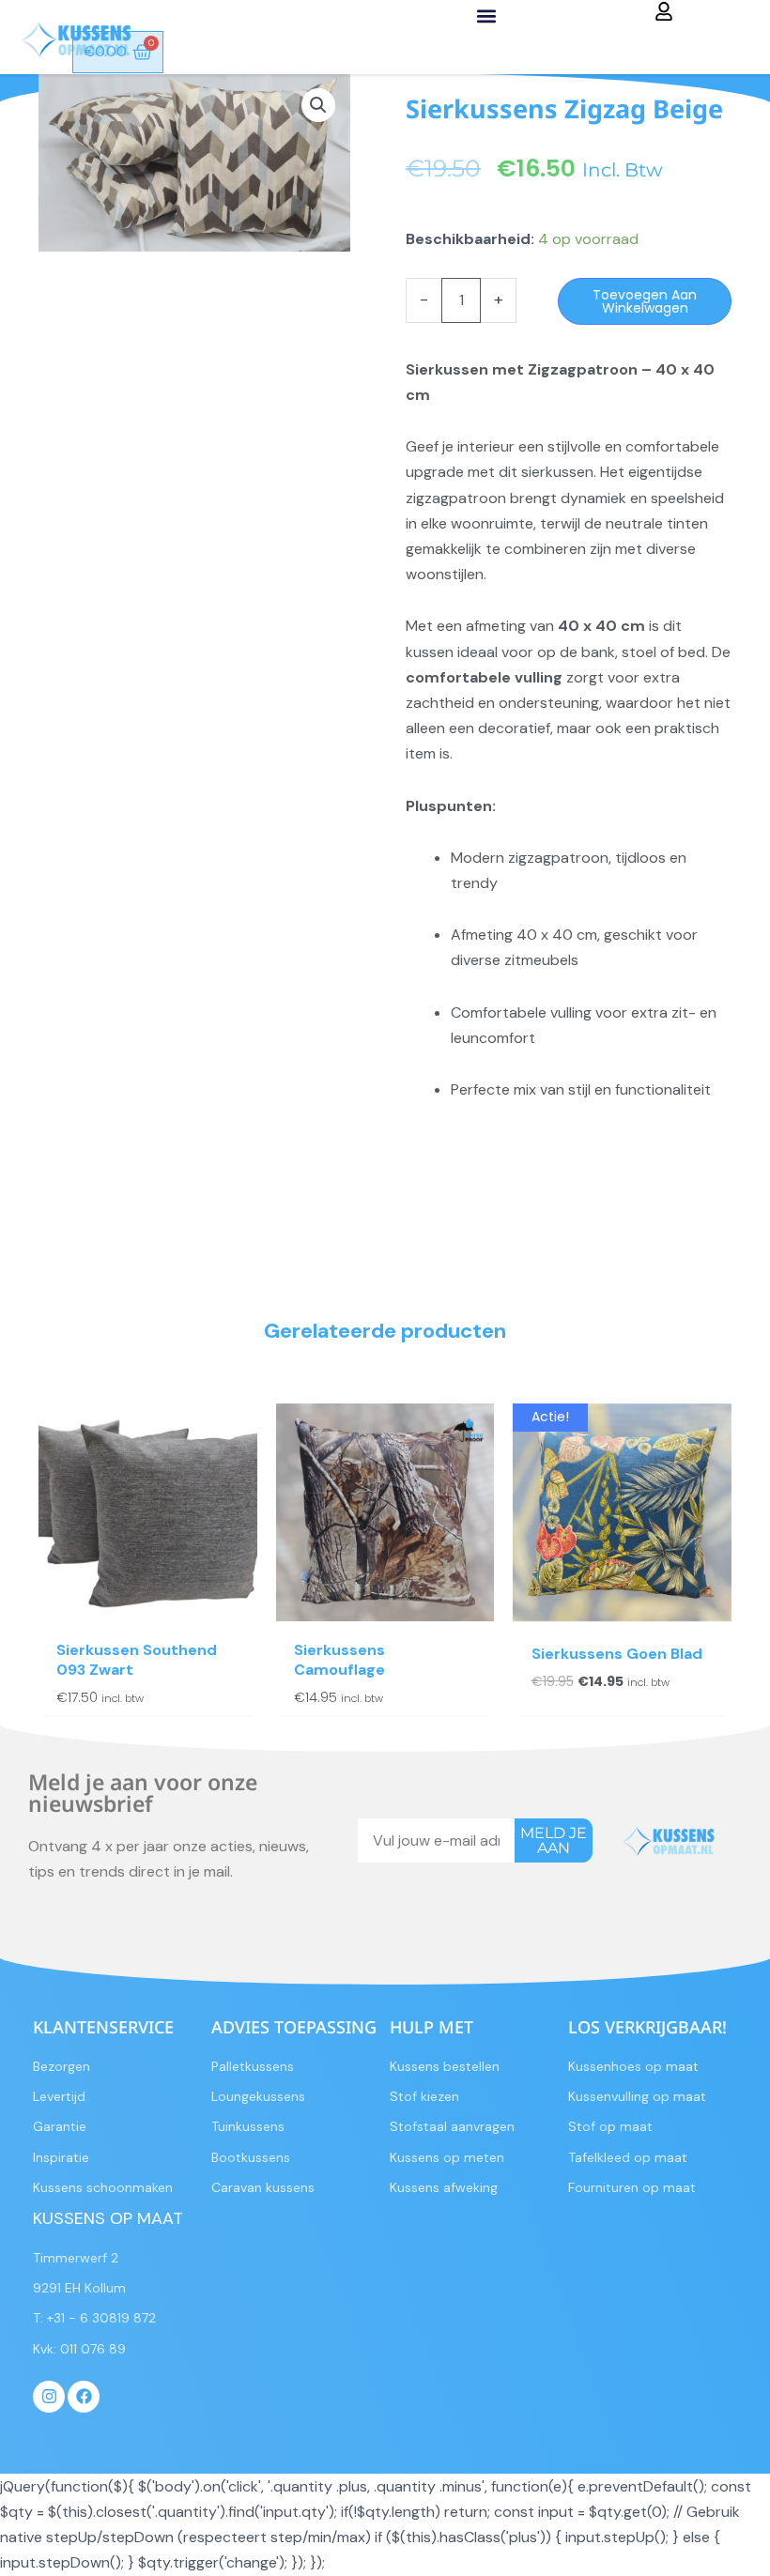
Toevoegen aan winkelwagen (645, 301)
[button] (486, 15)
